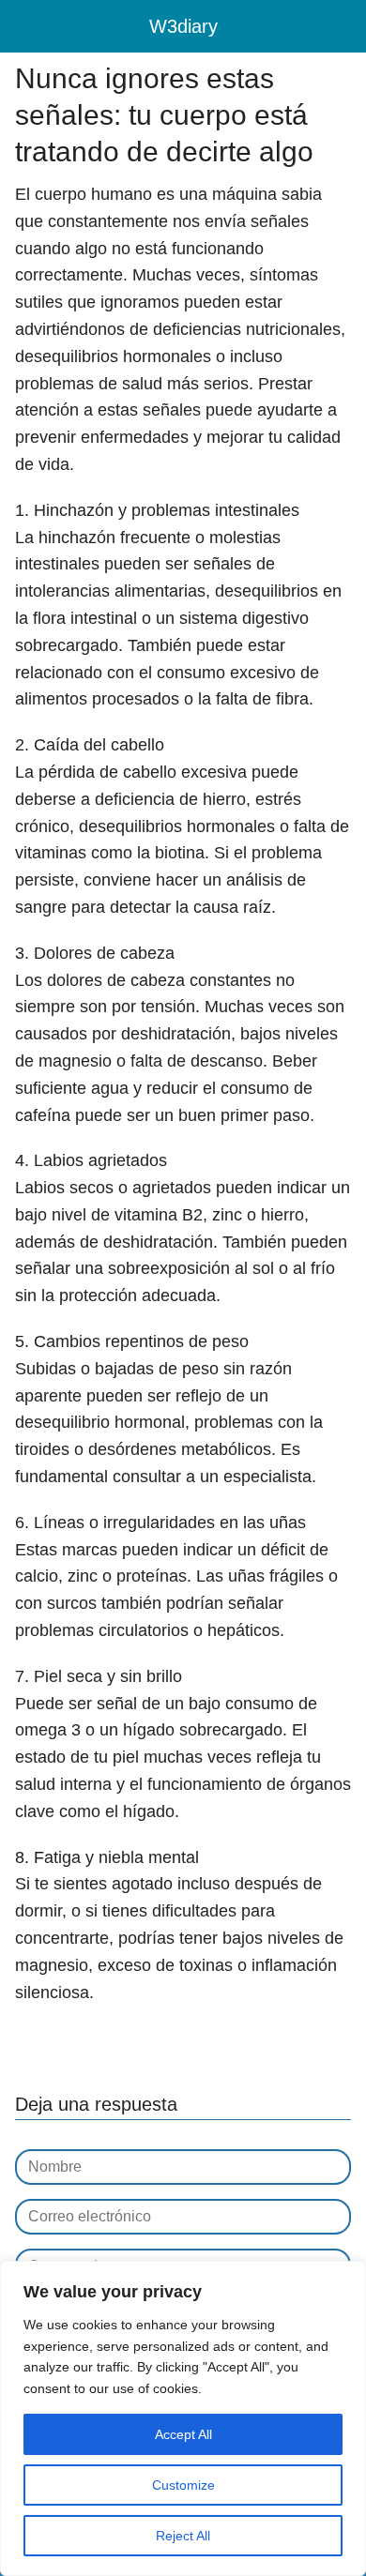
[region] (183, 2418)
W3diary (183, 26)
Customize (183, 2485)
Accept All (183, 2434)
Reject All (183, 2536)
